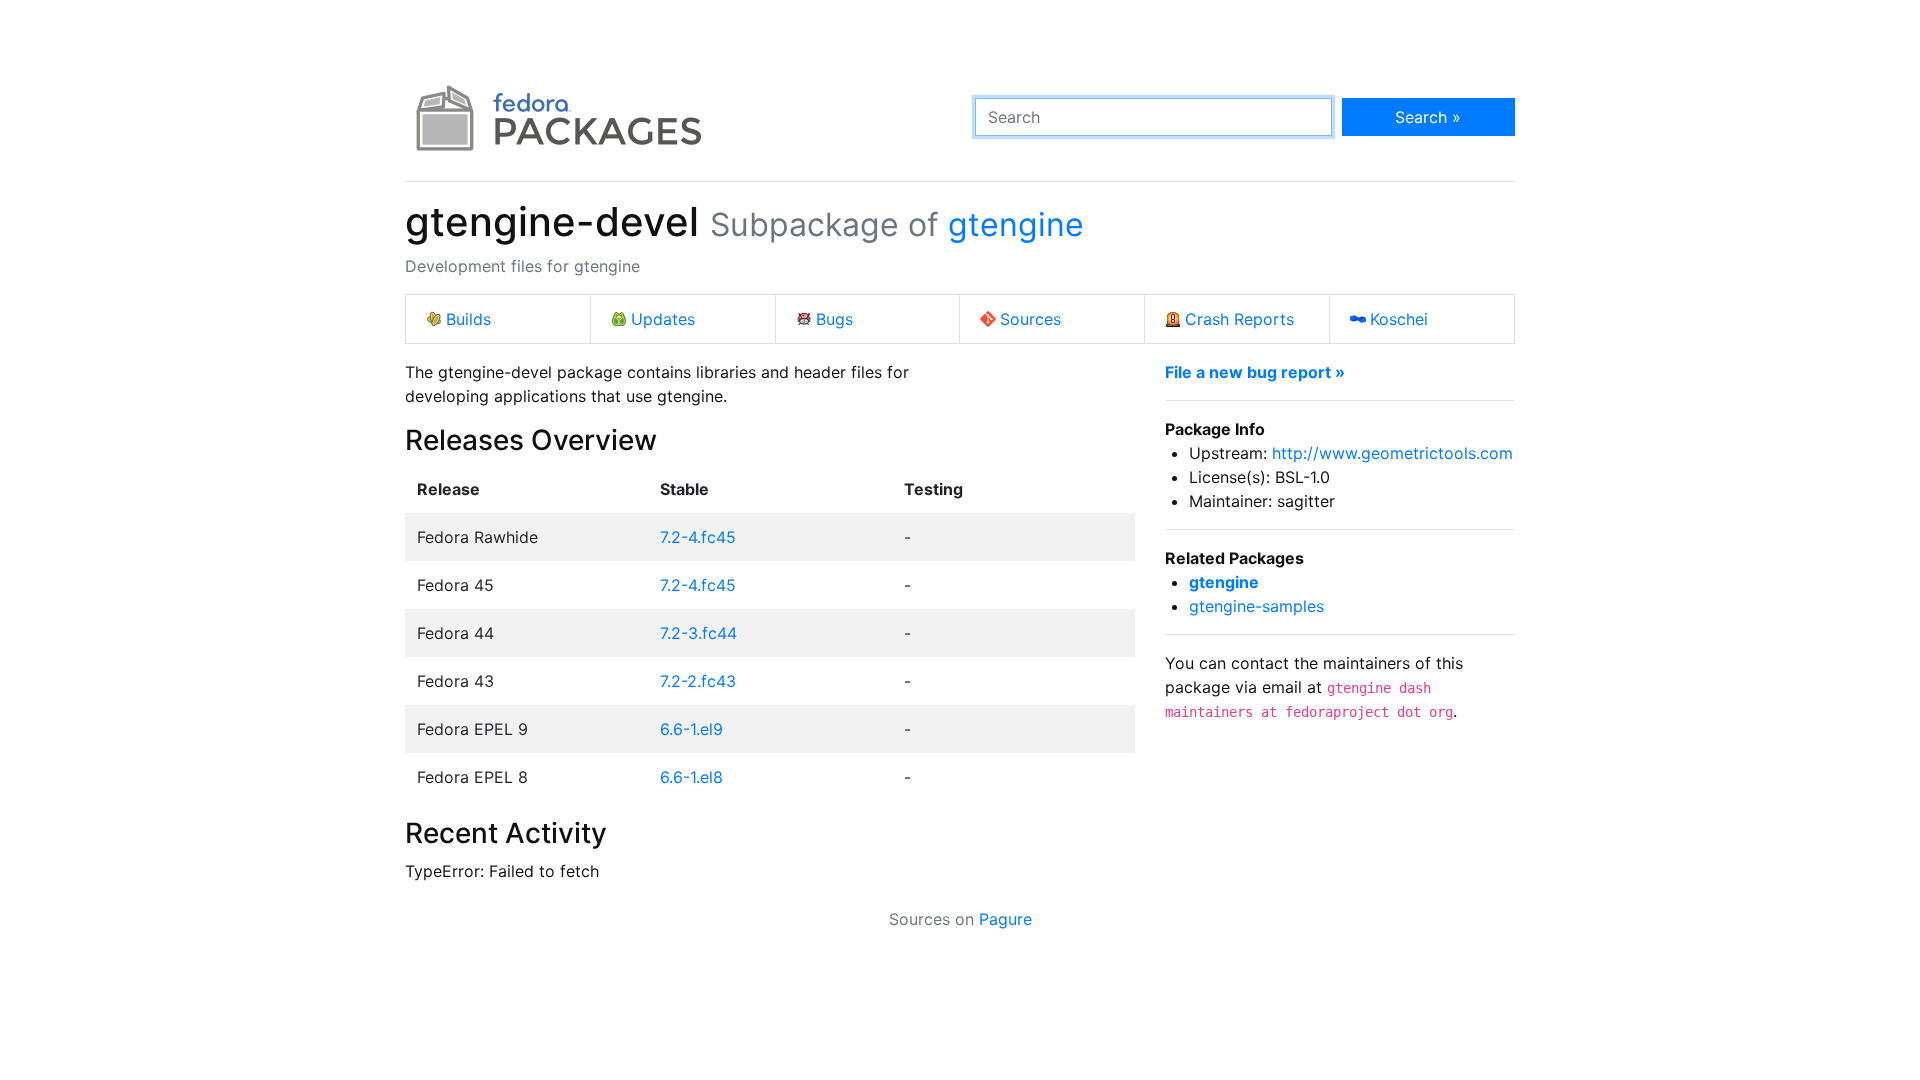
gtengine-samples (1256, 606)
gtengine (1016, 224)
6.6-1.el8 (691, 777)
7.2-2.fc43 (698, 681)
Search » (1428, 117)
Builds (468, 319)
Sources (1030, 319)
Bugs (834, 319)
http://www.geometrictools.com (1392, 453)
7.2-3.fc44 (698, 633)
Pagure (1005, 919)
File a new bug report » (1255, 372)
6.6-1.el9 (691, 729)
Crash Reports (1239, 319)
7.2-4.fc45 (698, 537)
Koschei (1399, 319)
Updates (663, 319)
